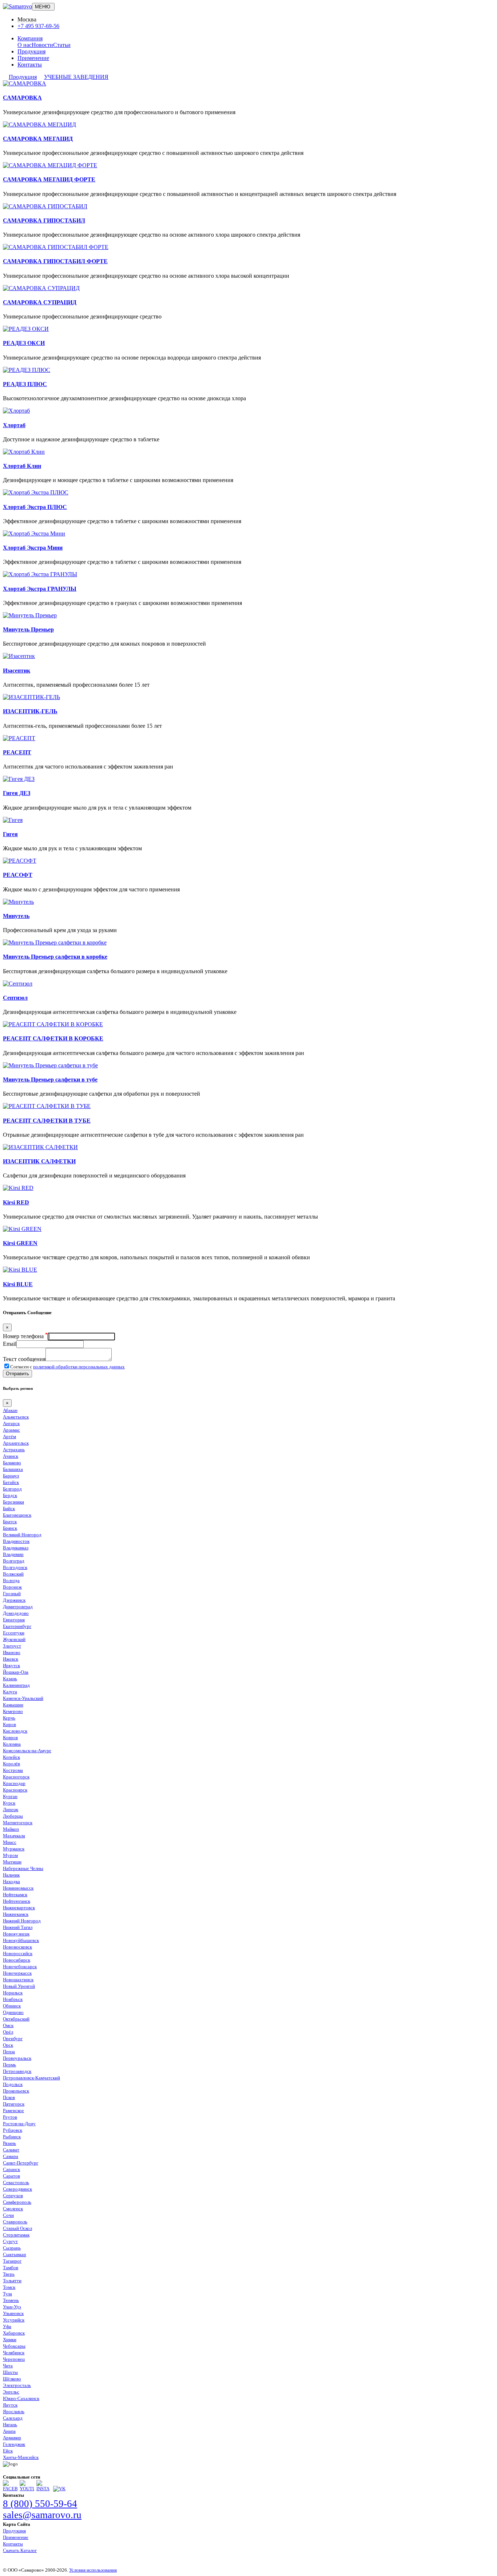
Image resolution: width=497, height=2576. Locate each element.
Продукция (31, 51)
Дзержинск (14, 1600)
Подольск (13, 2084)
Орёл (8, 2032)
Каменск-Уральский (23, 1698)
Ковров (10, 1738)
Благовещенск (17, 1515)
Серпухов (13, 2196)
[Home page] (17, 6)
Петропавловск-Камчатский (31, 2078)
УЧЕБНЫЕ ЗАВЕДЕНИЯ (76, 77)
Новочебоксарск (20, 1967)
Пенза (9, 2052)
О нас (25, 45)
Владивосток (16, 1541)
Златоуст (12, 1646)
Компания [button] (30, 38)
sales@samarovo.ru (42, 2515)
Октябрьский (16, 2019)
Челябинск (14, 2353)
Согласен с (67, 1367)
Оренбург (13, 2039)
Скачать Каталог (20, 2550)
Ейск (8, 2451)
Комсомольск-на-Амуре (27, 1751)
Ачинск (11, 1456)
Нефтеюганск (17, 1901)
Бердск (10, 1495)
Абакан (10, 1410)
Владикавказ (16, 1548)
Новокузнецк (16, 1934)
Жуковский (14, 1639)
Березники (13, 1502)
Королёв (11, 1764)
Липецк (11, 1809)
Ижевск (11, 1659)
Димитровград (18, 1607)
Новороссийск (18, 1953)
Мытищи (12, 1862)
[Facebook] (10, 2489)
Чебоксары (14, 2346)
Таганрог (12, 2261)
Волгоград (14, 1561)
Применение (33, 58)
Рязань (9, 2143)
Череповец (14, 2359)
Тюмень (11, 2300)
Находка (11, 1881)
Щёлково (12, 2379)
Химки (10, 2340)
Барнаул (11, 1476)
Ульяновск (13, 2313)
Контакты (30, 65)
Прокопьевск (16, 2091)
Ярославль (14, 2412)
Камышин (13, 1705)
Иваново (12, 1652)
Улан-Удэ (12, 2307)
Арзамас (11, 1430)
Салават (11, 2150)
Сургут (10, 2241)
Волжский (13, 1574)
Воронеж (12, 1587)
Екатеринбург (17, 1626)
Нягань (10, 2425)
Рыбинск (12, 2137)
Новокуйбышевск (21, 1940)
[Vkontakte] (59, 2489)
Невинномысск (18, 1888)
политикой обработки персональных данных (79, 1367)
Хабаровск (14, 2333)
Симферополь (17, 2202)
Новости (42, 45)
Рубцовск (13, 2130)
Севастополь (16, 2182)
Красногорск (16, 1777)
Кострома (13, 1770)
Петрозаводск (17, 2071)
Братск (10, 1522)
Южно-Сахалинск (21, 2398)
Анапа (9, 2431)
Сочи (8, 2215)
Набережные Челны (23, 1868)
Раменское (13, 2110)
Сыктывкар (15, 2254)
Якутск (10, 2405)
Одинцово (13, 2012)
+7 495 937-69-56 (38, 26)
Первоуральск (17, 2058)
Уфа (7, 2326)
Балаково (12, 1463)
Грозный (12, 1594)
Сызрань (12, 2248)
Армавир (12, 2438)
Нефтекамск (15, 1895)
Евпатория (14, 1620)
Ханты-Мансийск (21, 2457)
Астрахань (14, 1450)
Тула (7, 2294)
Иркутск (11, 1666)
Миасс (10, 1842)
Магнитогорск (18, 1823)
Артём (9, 1437)
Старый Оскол (17, 2228)
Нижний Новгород (22, 1921)
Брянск (10, 1528)
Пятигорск (14, 2104)
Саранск (11, 2169)
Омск (8, 2025)
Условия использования (93, 2570)
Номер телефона (25, 1336)
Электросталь (17, 2385)
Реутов (10, 2117)
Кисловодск (15, 1731)
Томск (9, 2287)
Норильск (13, 1993)
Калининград (16, 1685)
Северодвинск (17, 2189)
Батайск (11, 1482)
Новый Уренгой (19, 1986)
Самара (11, 2156)
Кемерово (13, 1711)
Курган (10, 1796)
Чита (8, 2366)
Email (10, 1344)
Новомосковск (17, 1947)
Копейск (11, 1757)
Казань (10, 1679)
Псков (9, 2097)
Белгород (12, 1489)
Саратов (11, 2176)
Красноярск (15, 1790)
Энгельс (11, 2392)
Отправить (17, 1374)
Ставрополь (15, 2222)
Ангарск (11, 1423)
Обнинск (12, 2006)
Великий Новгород (22, 1535)
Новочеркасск (17, 1973)
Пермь (9, 2065)
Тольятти (12, 2281)
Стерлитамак (16, 2235)
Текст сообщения (24, 1359)
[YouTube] (27, 2489)
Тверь (9, 2274)
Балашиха (13, 1469)
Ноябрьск (13, 1999)
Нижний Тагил (18, 1927)
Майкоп (11, 1829)
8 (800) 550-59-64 (40, 2504)
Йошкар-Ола (16, 1672)
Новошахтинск (18, 1980)
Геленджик (14, 2444)
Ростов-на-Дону (19, 2124)
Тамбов (11, 2268)
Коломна (12, 1744)
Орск (8, 2045)
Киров (9, 1724)
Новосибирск (17, 1960)
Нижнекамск (16, 1914)
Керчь (9, 1718)
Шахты (10, 2372)
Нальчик (11, 1875)
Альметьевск (16, 1417)
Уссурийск (14, 2320)
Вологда (11, 1580)
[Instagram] (44, 2489)
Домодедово (16, 1613)
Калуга (10, 1692)
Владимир (13, 1554)
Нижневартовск (19, 1908)
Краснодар (14, 1783)
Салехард (13, 2418)
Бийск (9, 1508)
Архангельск (16, 1443)
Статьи (62, 45)
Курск (9, 1803)
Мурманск (14, 1849)
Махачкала (14, 1836)
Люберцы (13, 1816)
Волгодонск (15, 1567)
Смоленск (13, 2209)
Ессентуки (14, 1633)
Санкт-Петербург (21, 2163)
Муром (10, 1855)
